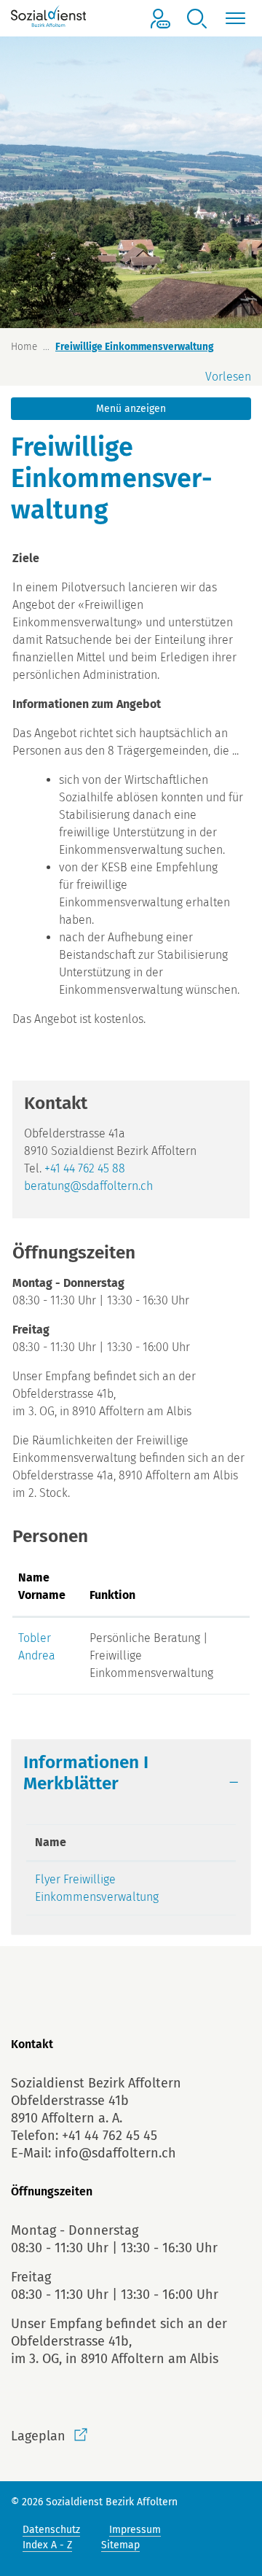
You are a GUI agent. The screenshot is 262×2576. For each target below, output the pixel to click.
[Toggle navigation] (233, 19)
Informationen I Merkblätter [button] (86, 1773)
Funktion (112, 1595)
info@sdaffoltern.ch (115, 2153)
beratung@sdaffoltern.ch (88, 1186)
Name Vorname (42, 1586)
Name (51, 1842)
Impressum (135, 2530)
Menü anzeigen (131, 409)
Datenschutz (51, 2530)
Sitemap (120, 2545)
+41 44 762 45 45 (110, 2136)
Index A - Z (47, 2545)
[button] (196, 19)
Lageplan (38, 2436)
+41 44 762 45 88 (85, 1168)
